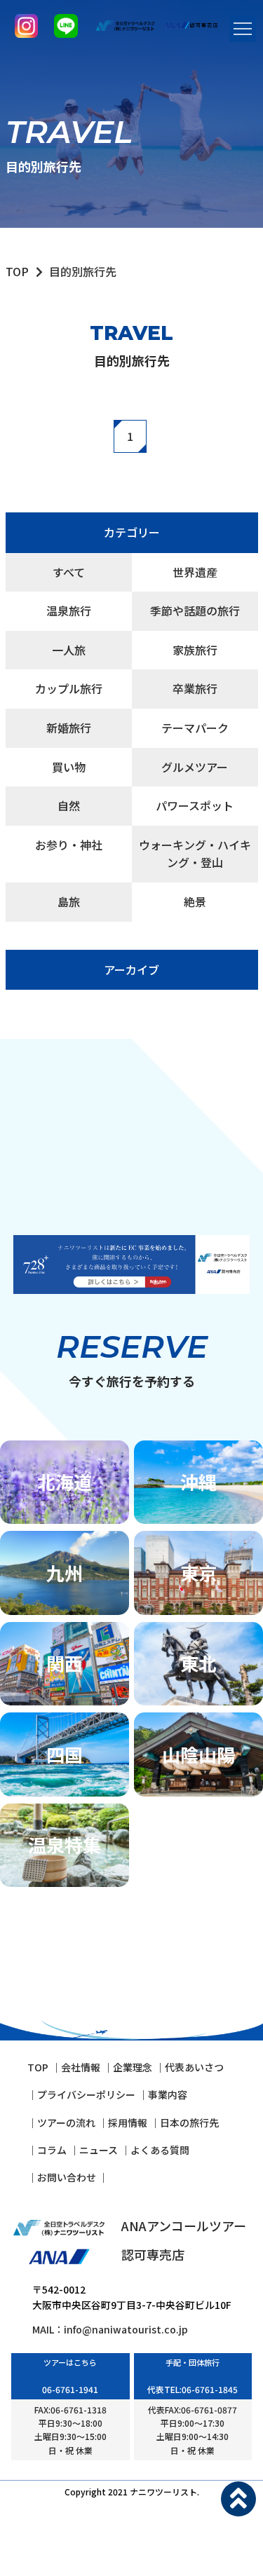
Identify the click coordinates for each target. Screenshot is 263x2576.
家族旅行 (195, 650)
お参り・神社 (69, 845)
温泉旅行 (69, 611)
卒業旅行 (195, 688)
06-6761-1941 (70, 2389)
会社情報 (81, 2067)
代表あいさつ (194, 2067)
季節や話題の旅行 (195, 611)
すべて (69, 572)
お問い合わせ (68, 2177)
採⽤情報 (128, 2122)
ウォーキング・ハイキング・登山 (195, 854)
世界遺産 (195, 572)
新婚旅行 (69, 728)
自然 (69, 805)
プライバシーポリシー (86, 2094)
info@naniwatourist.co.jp (126, 2329)
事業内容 (168, 2094)
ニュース (99, 2150)
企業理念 (133, 2067)
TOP (17, 271)
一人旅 (69, 650)
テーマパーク (195, 728)
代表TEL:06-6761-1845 (193, 2389)
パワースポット (195, 805)
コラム (52, 2150)
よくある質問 (160, 2150)
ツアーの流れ (66, 2122)
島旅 (69, 901)
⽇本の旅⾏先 (189, 2122)
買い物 (69, 767)
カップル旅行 (69, 688)
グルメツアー (195, 767)
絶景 (195, 901)
